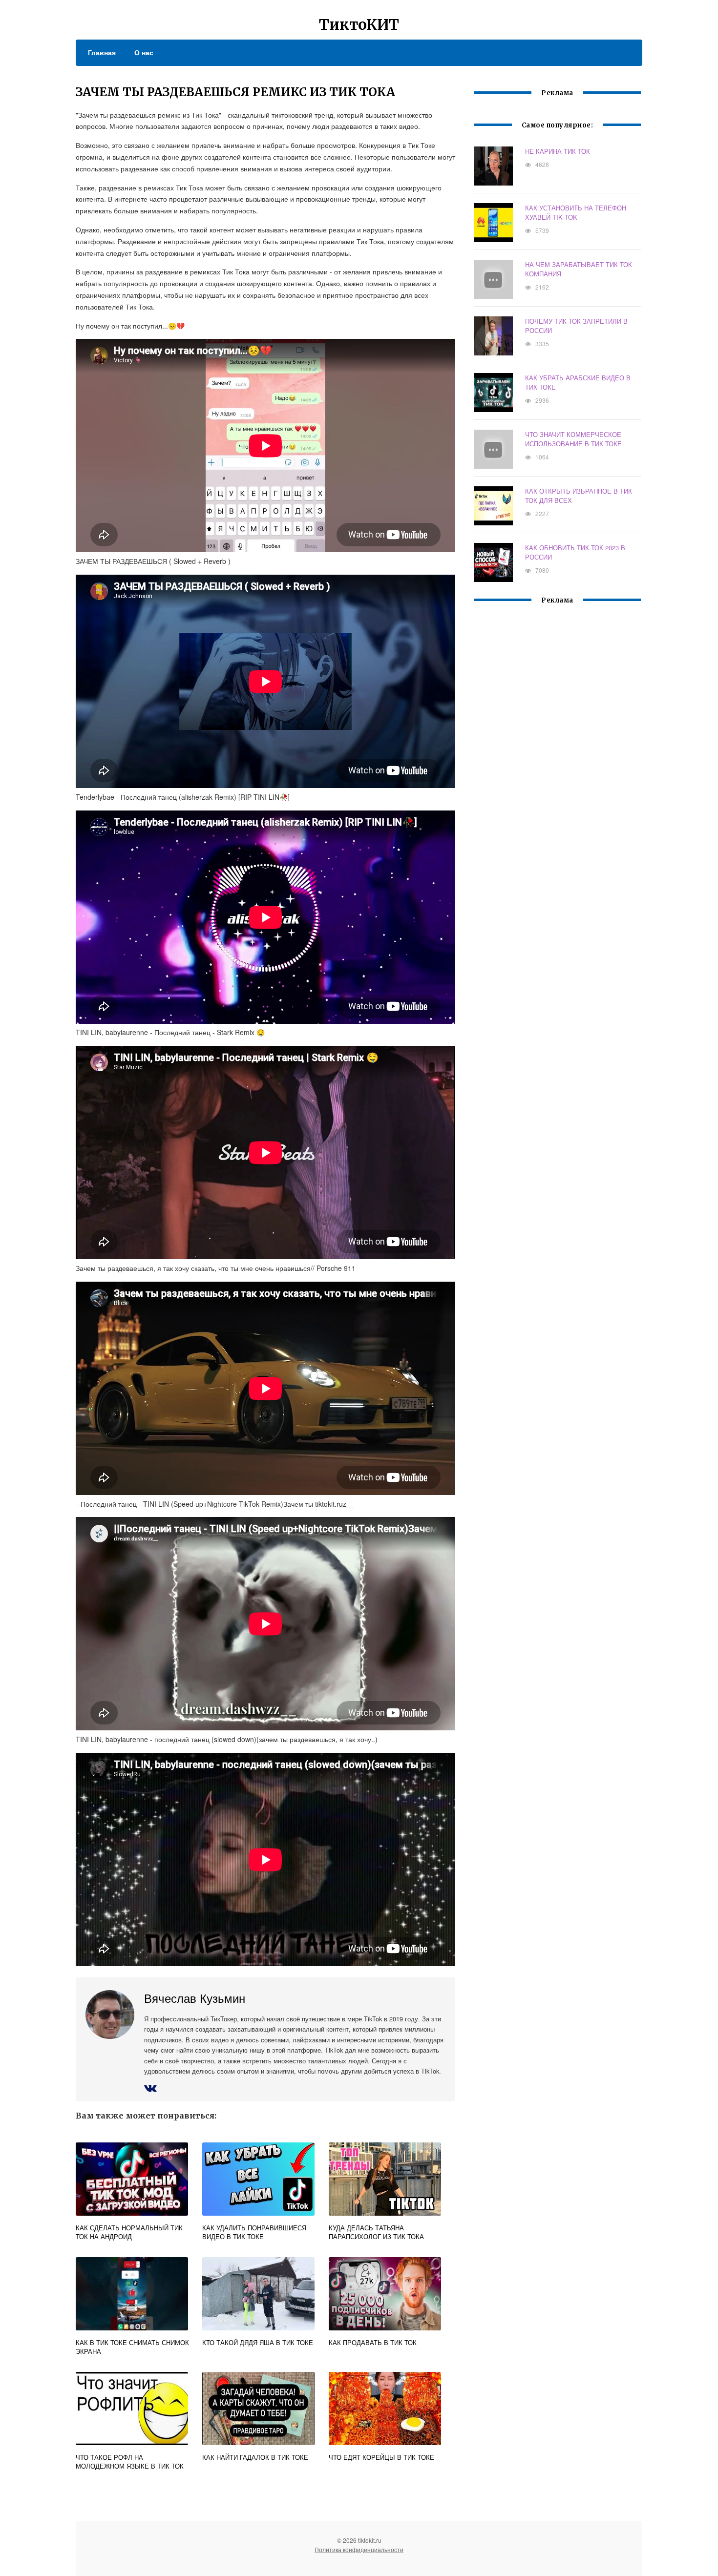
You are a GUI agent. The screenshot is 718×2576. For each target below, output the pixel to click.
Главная (102, 52)
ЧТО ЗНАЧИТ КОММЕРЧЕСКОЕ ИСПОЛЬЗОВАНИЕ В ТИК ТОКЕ (573, 439)
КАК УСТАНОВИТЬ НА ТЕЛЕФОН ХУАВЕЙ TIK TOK (576, 212)
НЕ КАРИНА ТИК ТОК (558, 151)
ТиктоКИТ (359, 24)
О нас (144, 52)
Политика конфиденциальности (359, 2549)
